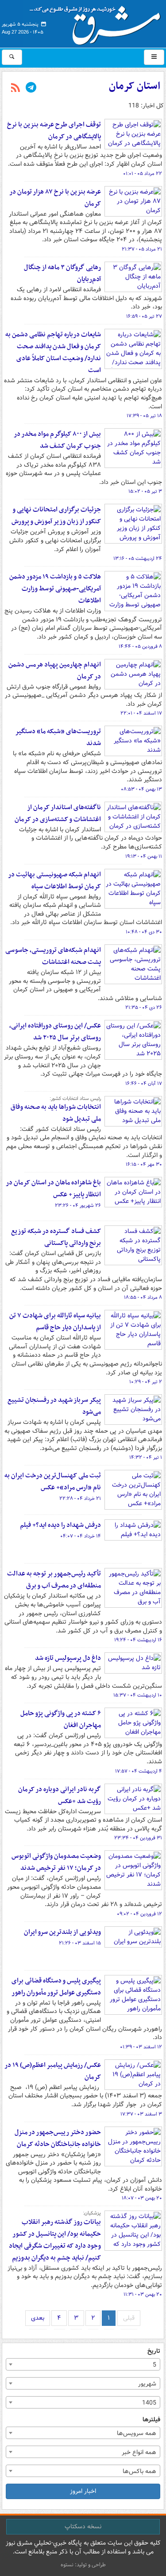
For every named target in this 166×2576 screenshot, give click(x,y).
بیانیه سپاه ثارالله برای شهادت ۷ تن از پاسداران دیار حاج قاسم (55, 1322)
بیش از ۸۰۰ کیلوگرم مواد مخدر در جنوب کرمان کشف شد (57, 440)
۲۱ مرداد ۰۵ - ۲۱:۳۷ (142, 249)
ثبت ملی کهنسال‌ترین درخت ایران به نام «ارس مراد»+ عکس (53, 1482)
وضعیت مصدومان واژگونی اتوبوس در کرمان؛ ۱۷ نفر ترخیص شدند (56, 1862)
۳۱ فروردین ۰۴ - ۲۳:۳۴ (138, 1838)
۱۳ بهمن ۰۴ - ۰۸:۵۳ (141, 789)
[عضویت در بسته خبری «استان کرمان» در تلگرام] (31, 88)
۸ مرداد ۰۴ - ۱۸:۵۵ (143, 1298)
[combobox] (83, 2364)
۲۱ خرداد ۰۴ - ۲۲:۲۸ (80, 1499)
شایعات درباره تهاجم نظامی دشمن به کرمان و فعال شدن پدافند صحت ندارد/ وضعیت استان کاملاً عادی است (53, 352)
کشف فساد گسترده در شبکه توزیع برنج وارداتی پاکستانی (56, 1237)
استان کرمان (135, 86)
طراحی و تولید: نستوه (83, 2565)
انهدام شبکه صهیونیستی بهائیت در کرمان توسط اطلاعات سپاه (54, 881)
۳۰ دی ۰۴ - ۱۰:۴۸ (144, 932)
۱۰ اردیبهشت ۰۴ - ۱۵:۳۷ (138, 1695)
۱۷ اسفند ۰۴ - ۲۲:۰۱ (141, 713)
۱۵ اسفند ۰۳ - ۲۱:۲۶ (80, 1943)
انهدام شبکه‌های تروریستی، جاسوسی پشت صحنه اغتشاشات (53, 956)
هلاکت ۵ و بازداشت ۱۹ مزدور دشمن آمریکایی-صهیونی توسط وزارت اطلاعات (55, 589)
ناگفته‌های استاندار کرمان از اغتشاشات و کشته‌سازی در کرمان (58, 813)
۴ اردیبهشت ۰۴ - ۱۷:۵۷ (139, 1771)
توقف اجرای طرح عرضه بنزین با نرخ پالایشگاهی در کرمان (54, 131)
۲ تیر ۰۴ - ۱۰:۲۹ (146, 1382)
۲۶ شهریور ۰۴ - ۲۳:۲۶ (78, 1206)
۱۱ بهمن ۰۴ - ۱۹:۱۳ (144, 856)
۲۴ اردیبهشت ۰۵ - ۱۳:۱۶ (138, 559)
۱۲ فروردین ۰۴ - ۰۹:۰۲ (139, 1914)
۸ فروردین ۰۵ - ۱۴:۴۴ (140, 647)
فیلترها (151, 2420)
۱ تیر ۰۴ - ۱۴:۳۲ (146, 1457)
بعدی (38, 2318)
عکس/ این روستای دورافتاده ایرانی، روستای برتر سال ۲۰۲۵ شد (55, 1032)
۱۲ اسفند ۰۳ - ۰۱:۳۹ (141, 2047)
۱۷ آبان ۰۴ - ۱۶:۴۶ (144, 1084)
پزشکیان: (92, 2213)
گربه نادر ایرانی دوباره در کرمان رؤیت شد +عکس (60, 1795)
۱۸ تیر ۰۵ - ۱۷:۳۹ (144, 416)
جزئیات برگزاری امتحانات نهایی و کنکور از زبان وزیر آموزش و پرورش (56, 516)
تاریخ (154, 2351)
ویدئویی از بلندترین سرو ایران (62, 1932)
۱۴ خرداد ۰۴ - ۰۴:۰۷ (81, 1536)
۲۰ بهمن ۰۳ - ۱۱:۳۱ (143, 2294)
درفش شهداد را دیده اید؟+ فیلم (60, 1525)
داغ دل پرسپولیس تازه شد (68, 1658)
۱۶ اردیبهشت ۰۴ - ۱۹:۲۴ (138, 1640)
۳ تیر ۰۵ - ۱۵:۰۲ (145, 491)
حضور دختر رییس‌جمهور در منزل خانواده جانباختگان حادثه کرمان (58, 2138)
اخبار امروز (83, 2491)
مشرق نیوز (98, 22)
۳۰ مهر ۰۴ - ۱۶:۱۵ (144, 1164)
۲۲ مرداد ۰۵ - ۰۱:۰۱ (143, 174)
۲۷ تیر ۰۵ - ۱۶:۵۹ (144, 316)
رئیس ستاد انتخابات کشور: (75, 1099)
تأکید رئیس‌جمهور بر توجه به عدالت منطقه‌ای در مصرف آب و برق (54, 1580)
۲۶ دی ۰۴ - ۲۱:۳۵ (144, 1008)
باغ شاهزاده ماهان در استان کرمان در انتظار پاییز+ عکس (53, 1189)
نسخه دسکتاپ (83, 2527)
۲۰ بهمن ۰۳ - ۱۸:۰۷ (142, 2198)
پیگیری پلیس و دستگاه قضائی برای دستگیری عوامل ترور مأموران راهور (56, 1987)
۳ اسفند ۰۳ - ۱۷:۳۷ (141, 2114)
